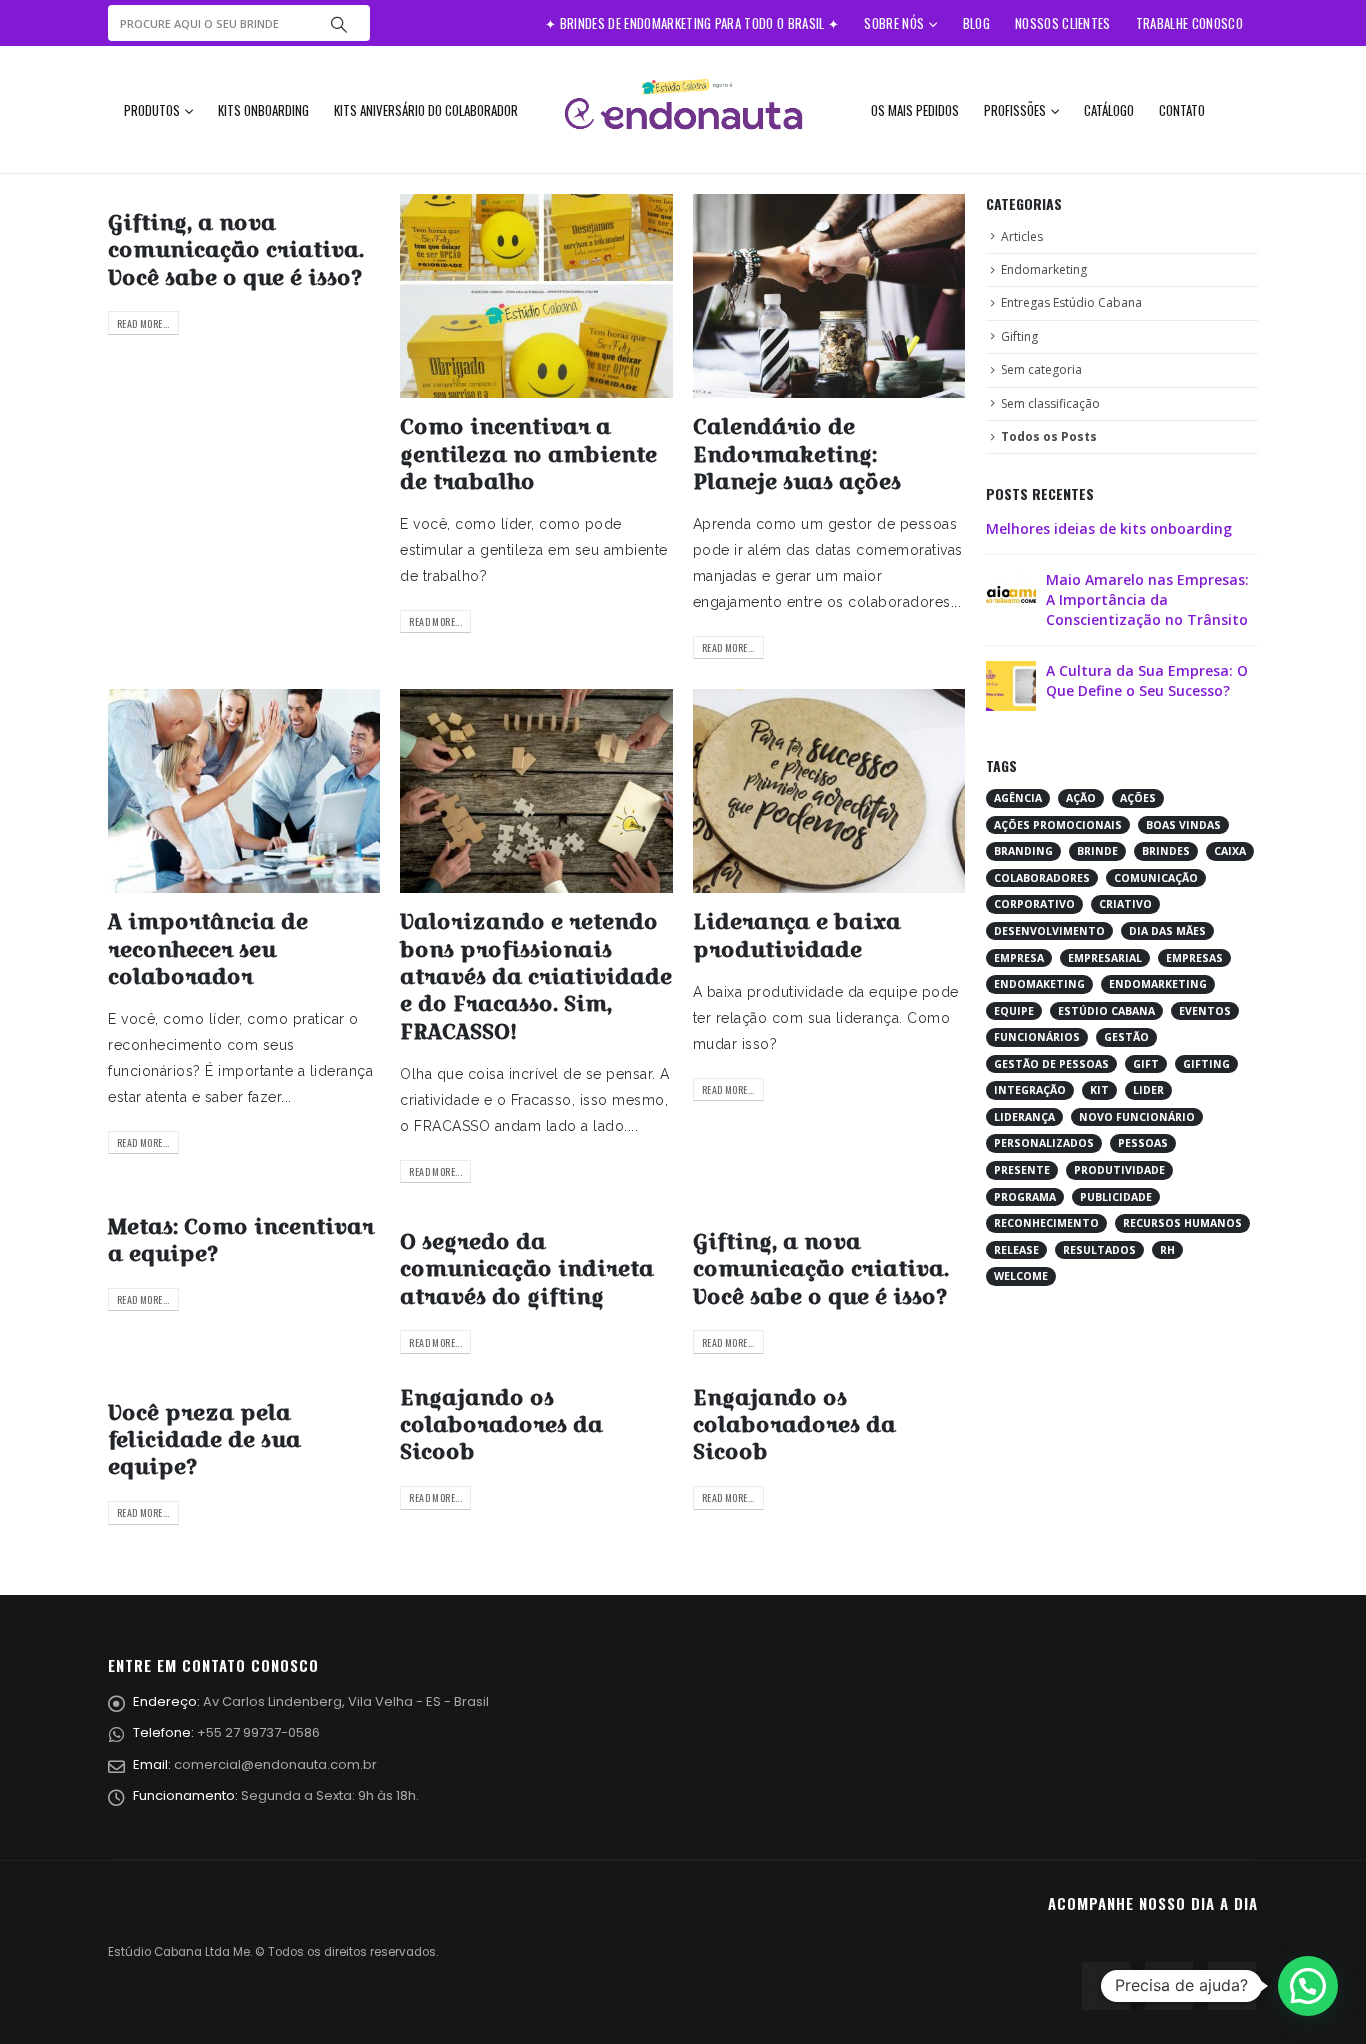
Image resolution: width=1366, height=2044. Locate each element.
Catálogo (1109, 110)
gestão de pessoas (1051, 1064)
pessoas (1143, 1143)
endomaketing (1039, 984)
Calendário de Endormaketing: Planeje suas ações (797, 454)
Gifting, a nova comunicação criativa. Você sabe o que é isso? (236, 250)
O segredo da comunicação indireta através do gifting (527, 1269)
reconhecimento (1046, 1223)
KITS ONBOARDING (263, 110)
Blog (976, 23)
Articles (1022, 236)
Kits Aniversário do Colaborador (426, 110)
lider (1148, 1090)
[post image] (536, 296)
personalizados (1044, 1143)
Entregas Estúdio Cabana (1071, 302)
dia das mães (1167, 931)
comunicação (1156, 878)
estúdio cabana (1106, 1011)
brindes (1166, 851)
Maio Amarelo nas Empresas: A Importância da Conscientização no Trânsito (1147, 599)
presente (1022, 1170)
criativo (1125, 904)
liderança (1024, 1117)
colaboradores (1042, 878)
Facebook (1106, 1986)
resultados (1099, 1250)
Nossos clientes (1063, 23)
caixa (1230, 851)
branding (1023, 851)
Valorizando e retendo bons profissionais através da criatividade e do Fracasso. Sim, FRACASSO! (536, 976)
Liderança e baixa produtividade (797, 935)
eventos (1205, 1011)
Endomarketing (1044, 269)
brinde (1097, 851)
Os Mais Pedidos (915, 110)
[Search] (339, 23)
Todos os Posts (1049, 436)
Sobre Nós (894, 23)
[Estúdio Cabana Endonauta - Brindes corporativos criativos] (683, 109)
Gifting (1019, 336)
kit (1099, 1090)
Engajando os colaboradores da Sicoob (501, 1425)
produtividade (1119, 1170)
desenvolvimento (1049, 931)
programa (1025, 1197)
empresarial (1105, 958)
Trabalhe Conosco (1189, 23)
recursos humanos (1182, 1223)
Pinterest (1169, 1986)
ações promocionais (1058, 825)
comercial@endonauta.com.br (275, 1764)
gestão (1126, 1037)
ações (1138, 798)
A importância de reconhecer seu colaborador (208, 949)
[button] (1308, 1986)
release (1016, 1250)
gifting (1206, 1064)
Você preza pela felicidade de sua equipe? (204, 1440)
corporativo (1034, 904)
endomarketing (1158, 984)
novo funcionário (1137, 1117)
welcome (1021, 1276)
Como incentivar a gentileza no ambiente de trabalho (528, 454)
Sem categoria (1041, 369)
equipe (1014, 1011)
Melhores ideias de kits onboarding (1109, 528)
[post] (1011, 593)
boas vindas (1183, 825)
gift (1146, 1064)
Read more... (143, 323)
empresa (1019, 958)
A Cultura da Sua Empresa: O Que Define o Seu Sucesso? (1147, 680)
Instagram (1232, 1986)
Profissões (1015, 110)
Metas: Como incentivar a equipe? (241, 1240)
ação (1081, 798)
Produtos (152, 110)
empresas (1194, 958)
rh (1167, 1250)
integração (1030, 1090)
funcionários (1037, 1037)
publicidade (1116, 1197)
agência (1018, 798)
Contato (1182, 110)
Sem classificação (1050, 403)
